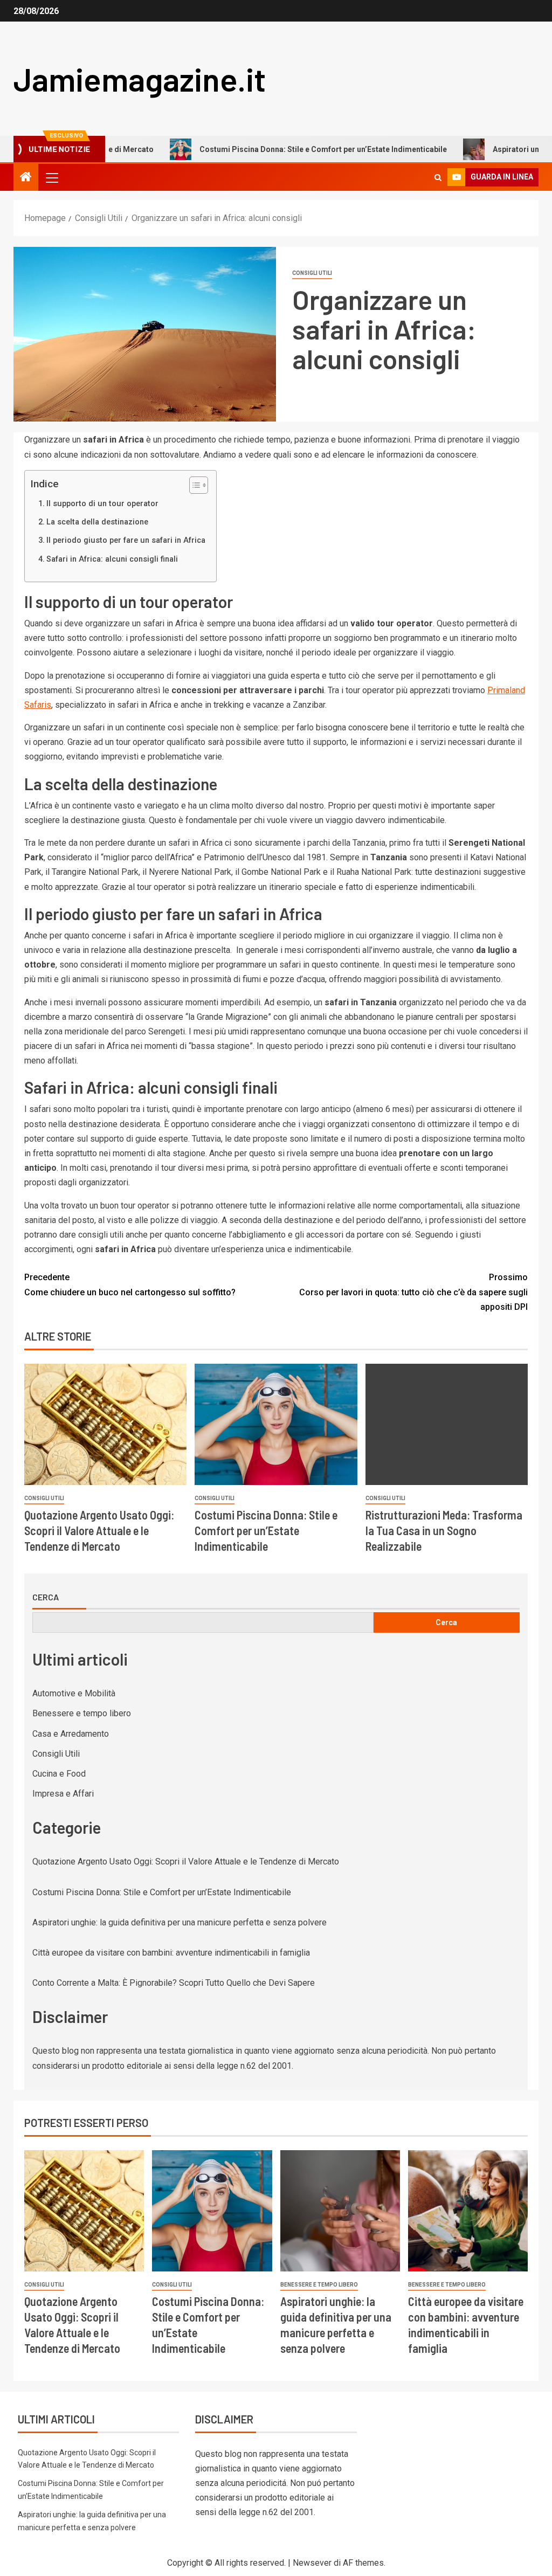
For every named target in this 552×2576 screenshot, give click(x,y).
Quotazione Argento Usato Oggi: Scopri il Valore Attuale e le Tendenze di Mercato (99, 1531)
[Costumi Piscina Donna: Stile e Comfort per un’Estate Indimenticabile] (276, 1424)
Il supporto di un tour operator (102, 504)
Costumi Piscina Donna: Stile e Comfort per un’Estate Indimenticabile (271, 149)
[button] (51, 177)
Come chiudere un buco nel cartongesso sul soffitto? (130, 1284)
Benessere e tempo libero (82, 1713)
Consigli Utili (312, 273)
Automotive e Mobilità (74, 1693)
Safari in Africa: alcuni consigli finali (112, 559)
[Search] (438, 178)
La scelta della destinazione (97, 522)
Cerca (46, 1597)
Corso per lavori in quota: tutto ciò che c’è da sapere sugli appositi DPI (413, 1292)
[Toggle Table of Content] (193, 485)
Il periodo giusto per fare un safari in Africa (126, 540)
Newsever (312, 2563)
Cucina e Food (59, 1774)
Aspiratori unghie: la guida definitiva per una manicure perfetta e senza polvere (180, 1922)
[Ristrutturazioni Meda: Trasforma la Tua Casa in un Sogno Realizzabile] (447, 1424)
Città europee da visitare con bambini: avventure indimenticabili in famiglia (171, 1953)
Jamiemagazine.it (140, 79)
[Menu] (51, 177)
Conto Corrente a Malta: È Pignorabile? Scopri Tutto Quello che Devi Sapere (174, 1983)
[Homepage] (26, 178)
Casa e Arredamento (71, 1734)
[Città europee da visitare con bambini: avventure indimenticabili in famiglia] (468, 2211)
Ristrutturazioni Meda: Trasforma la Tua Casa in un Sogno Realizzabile (444, 1531)
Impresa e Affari (63, 1794)
